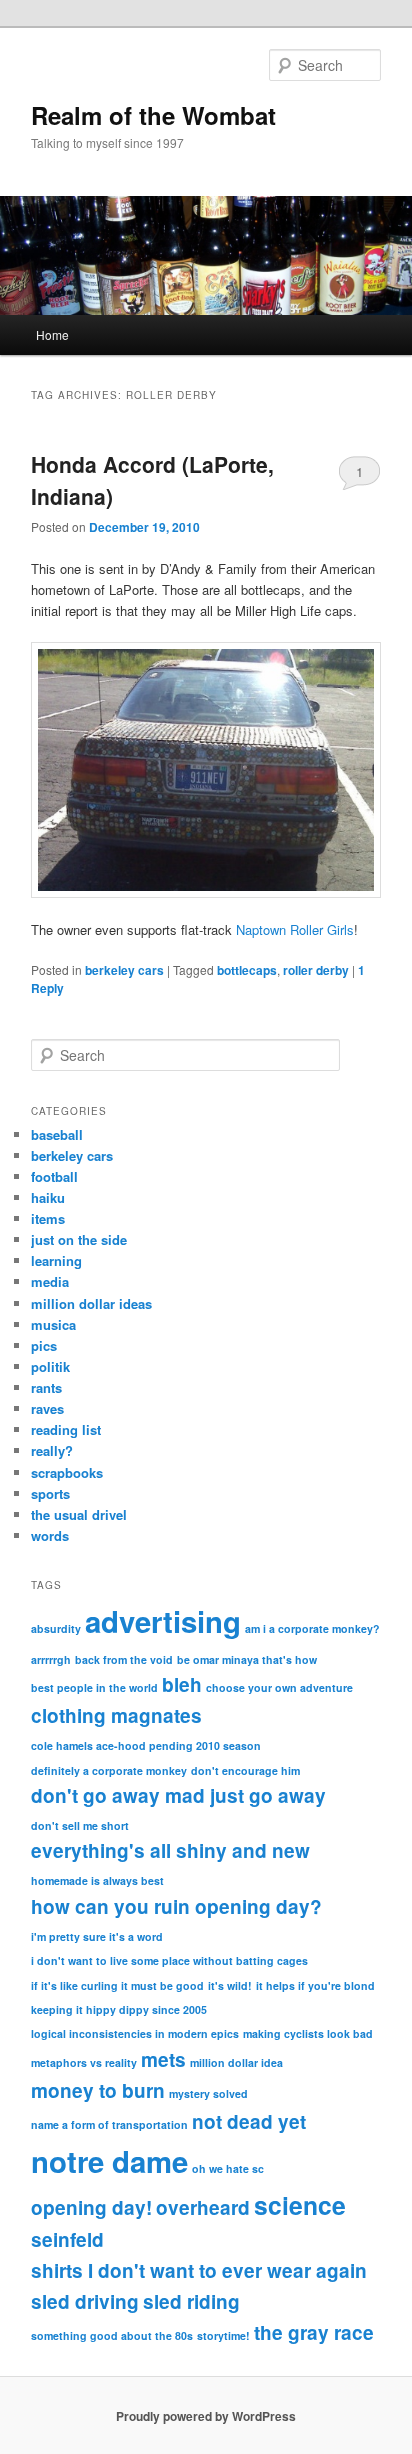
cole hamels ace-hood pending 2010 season (146, 1745)
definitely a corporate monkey (109, 1770)
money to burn (98, 2090)
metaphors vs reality (84, 2062)
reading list (66, 1429)
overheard (203, 2207)
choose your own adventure (279, 1687)
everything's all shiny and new (170, 1850)
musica (53, 1324)
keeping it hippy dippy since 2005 (119, 2009)
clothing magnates (116, 1715)
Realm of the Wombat (153, 115)
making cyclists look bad (308, 2033)
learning (56, 1260)
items (48, 1218)
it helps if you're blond (315, 1985)
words (50, 1535)
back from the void (124, 1659)
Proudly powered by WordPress (206, 2416)
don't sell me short (80, 1825)
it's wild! (230, 1985)
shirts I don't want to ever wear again (199, 2270)
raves (47, 1408)
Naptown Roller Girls (295, 929)
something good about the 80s (112, 2335)
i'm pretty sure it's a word (97, 1936)
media (50, 1281)
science (300, 2205)
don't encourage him (245, 1770)
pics (44, 1345)
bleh (182, 1684)
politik (50, 1366)
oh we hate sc (228, 2168)
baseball (57, 1134)
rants (46, 1387)
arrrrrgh (51, 1659)
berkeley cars (124, 970)
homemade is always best (97, 1880)
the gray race (314, 2332)
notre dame (109, 2161)
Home (52, 334)
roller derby (316, 970)
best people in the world (94, 1687)
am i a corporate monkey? (312, 1628)
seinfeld (67, 2239)
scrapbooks (67, 1472)
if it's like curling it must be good (117, 1985)
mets (163, 2059)
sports (50, 1493)
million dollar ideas (91, 1303)
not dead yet (249, 2121)
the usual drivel (79, 1514)
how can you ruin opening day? (176, 1906)
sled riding (191, 2301)
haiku (48, 1197)
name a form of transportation (109, 2124)
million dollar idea (236, 2062)
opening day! (91, 2207)
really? (52, 1450)
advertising (163, 1621)
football (54, 1176)
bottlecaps (247, 970)
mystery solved (208, 2093)
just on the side (79, 1239)
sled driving (85, 2301)
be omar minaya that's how (247, 1659)
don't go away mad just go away (178, 1795)
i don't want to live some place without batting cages (169, 1960)
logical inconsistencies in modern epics (135, 2033)
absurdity (56, 1628)
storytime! (223, 2335)
